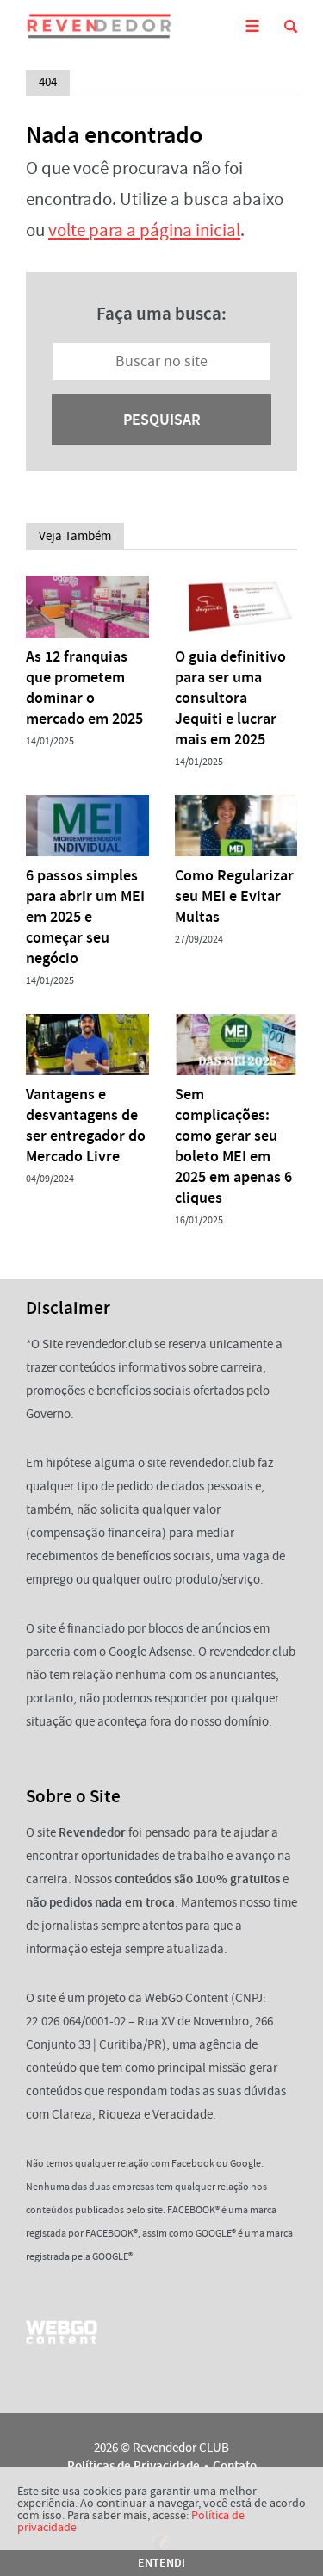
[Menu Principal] (252, 26)
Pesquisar (162, 420)
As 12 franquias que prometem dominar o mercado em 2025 (84, 688)
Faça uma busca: (161, 314)
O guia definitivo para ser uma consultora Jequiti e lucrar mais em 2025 (230, 698)
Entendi (161, 2563)
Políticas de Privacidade (134, 2466)
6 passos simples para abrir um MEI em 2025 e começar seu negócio (85, 917)
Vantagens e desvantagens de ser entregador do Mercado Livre (86, 1125)
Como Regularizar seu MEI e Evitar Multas (234, 896)
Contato (235, 2466)
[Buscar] (291, 26)
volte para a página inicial (144, 230)
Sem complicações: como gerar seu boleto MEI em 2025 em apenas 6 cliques (233, 1146)
